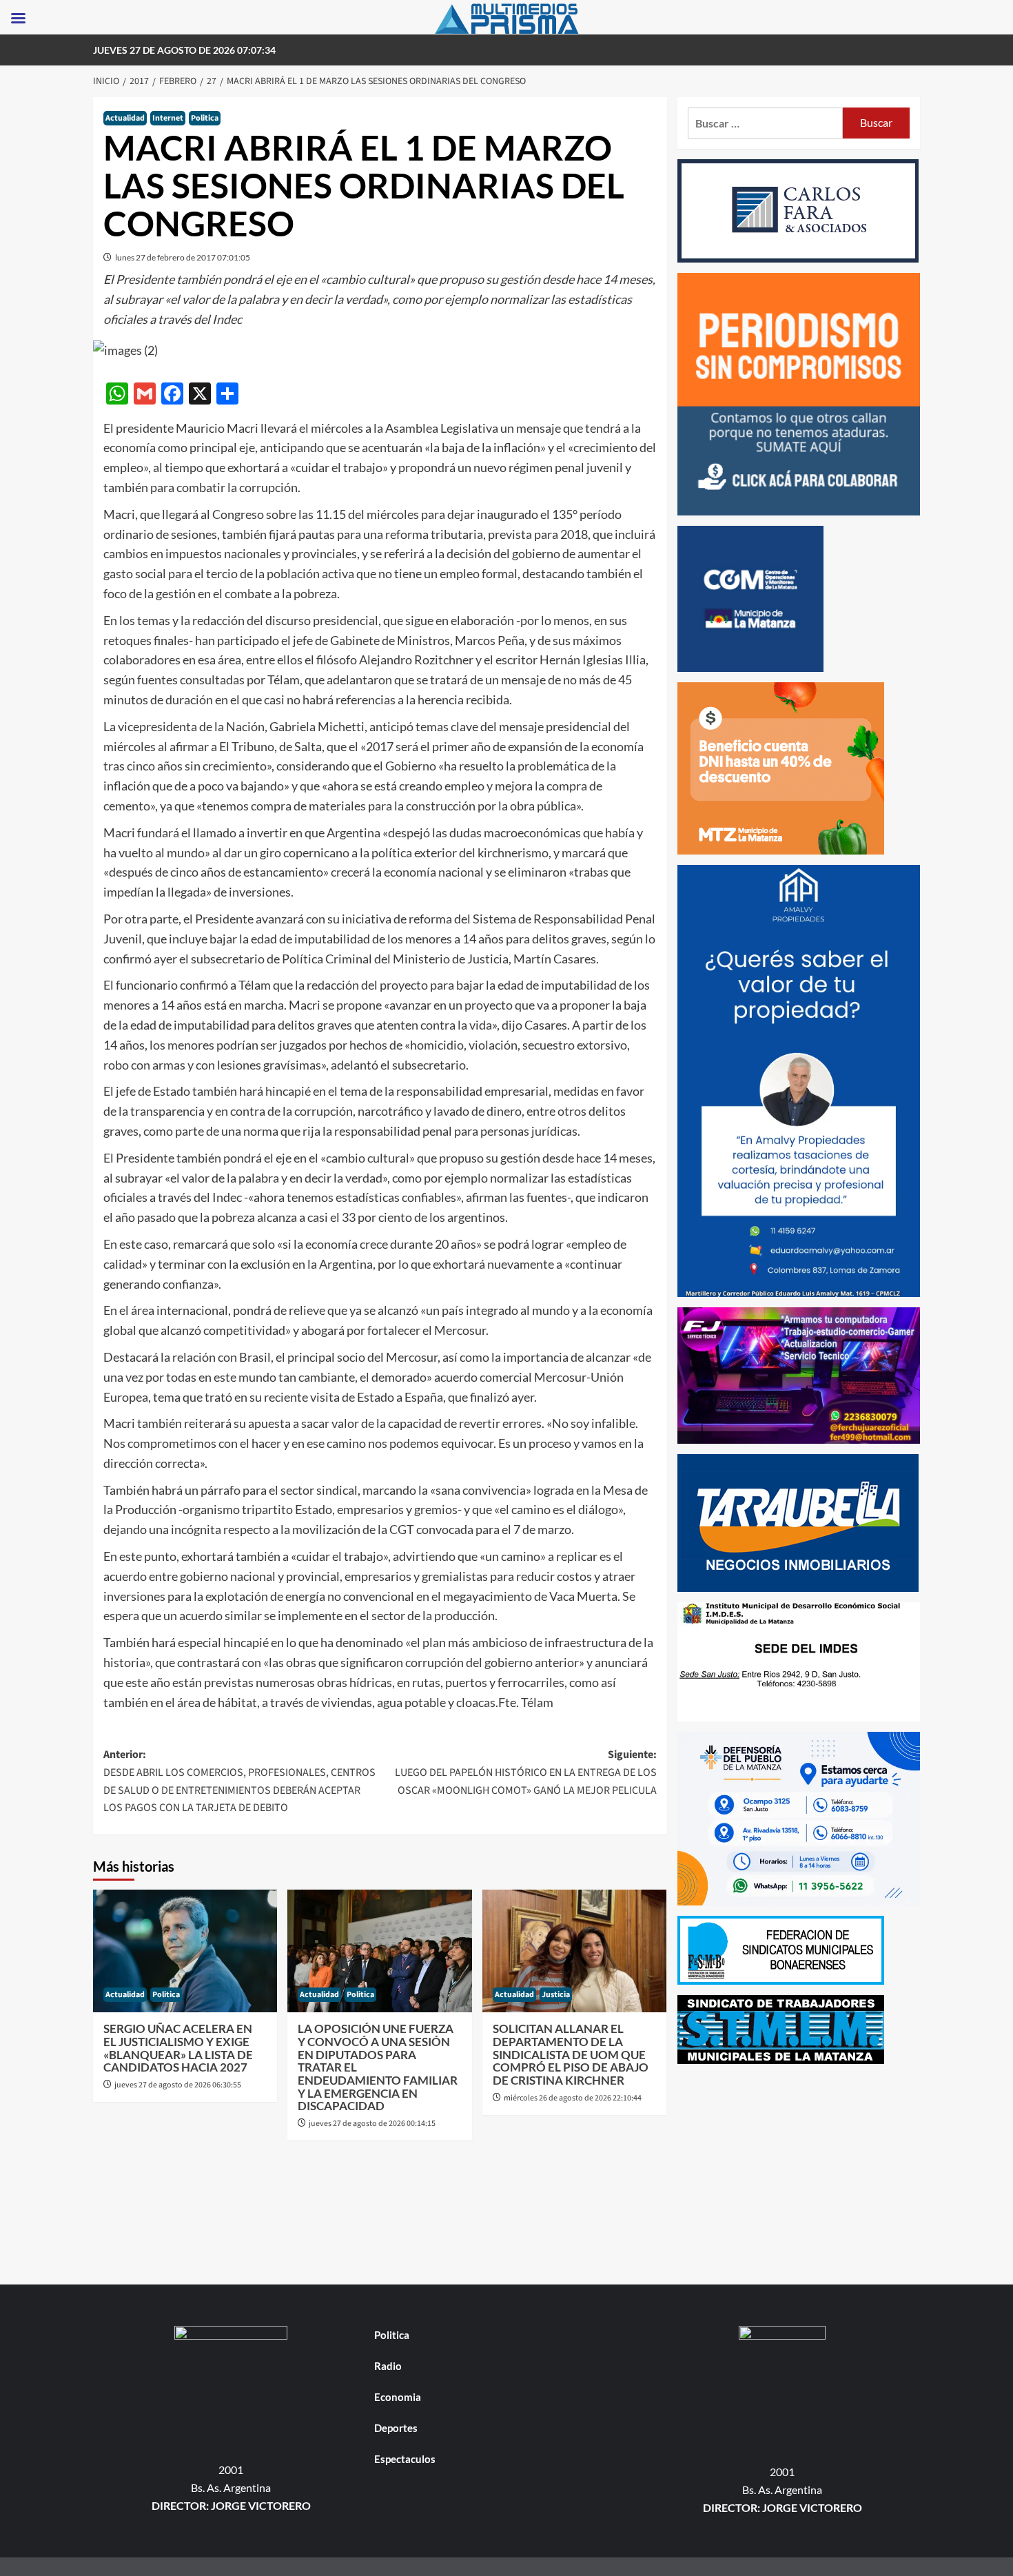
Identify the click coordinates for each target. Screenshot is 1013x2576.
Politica (205, 118)
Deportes (396, 2428)
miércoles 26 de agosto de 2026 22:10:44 (573, 2098)
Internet (168, 118)
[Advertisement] (799, 2171)
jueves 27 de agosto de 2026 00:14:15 (372, 2124)
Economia (398, 2397)
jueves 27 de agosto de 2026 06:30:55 (178, 2085)
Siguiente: (525, 1772)
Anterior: (239, 1781)
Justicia (556, 1995)
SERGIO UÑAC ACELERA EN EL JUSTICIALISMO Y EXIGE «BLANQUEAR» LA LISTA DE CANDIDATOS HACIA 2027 (178, 2048)
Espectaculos (405, 2459)
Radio (388, 2366)
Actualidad (125, 118)
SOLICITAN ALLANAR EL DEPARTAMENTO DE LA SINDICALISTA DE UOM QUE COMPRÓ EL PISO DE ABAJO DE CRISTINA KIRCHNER (571, 2054)
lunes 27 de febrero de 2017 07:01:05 (183, 257)
